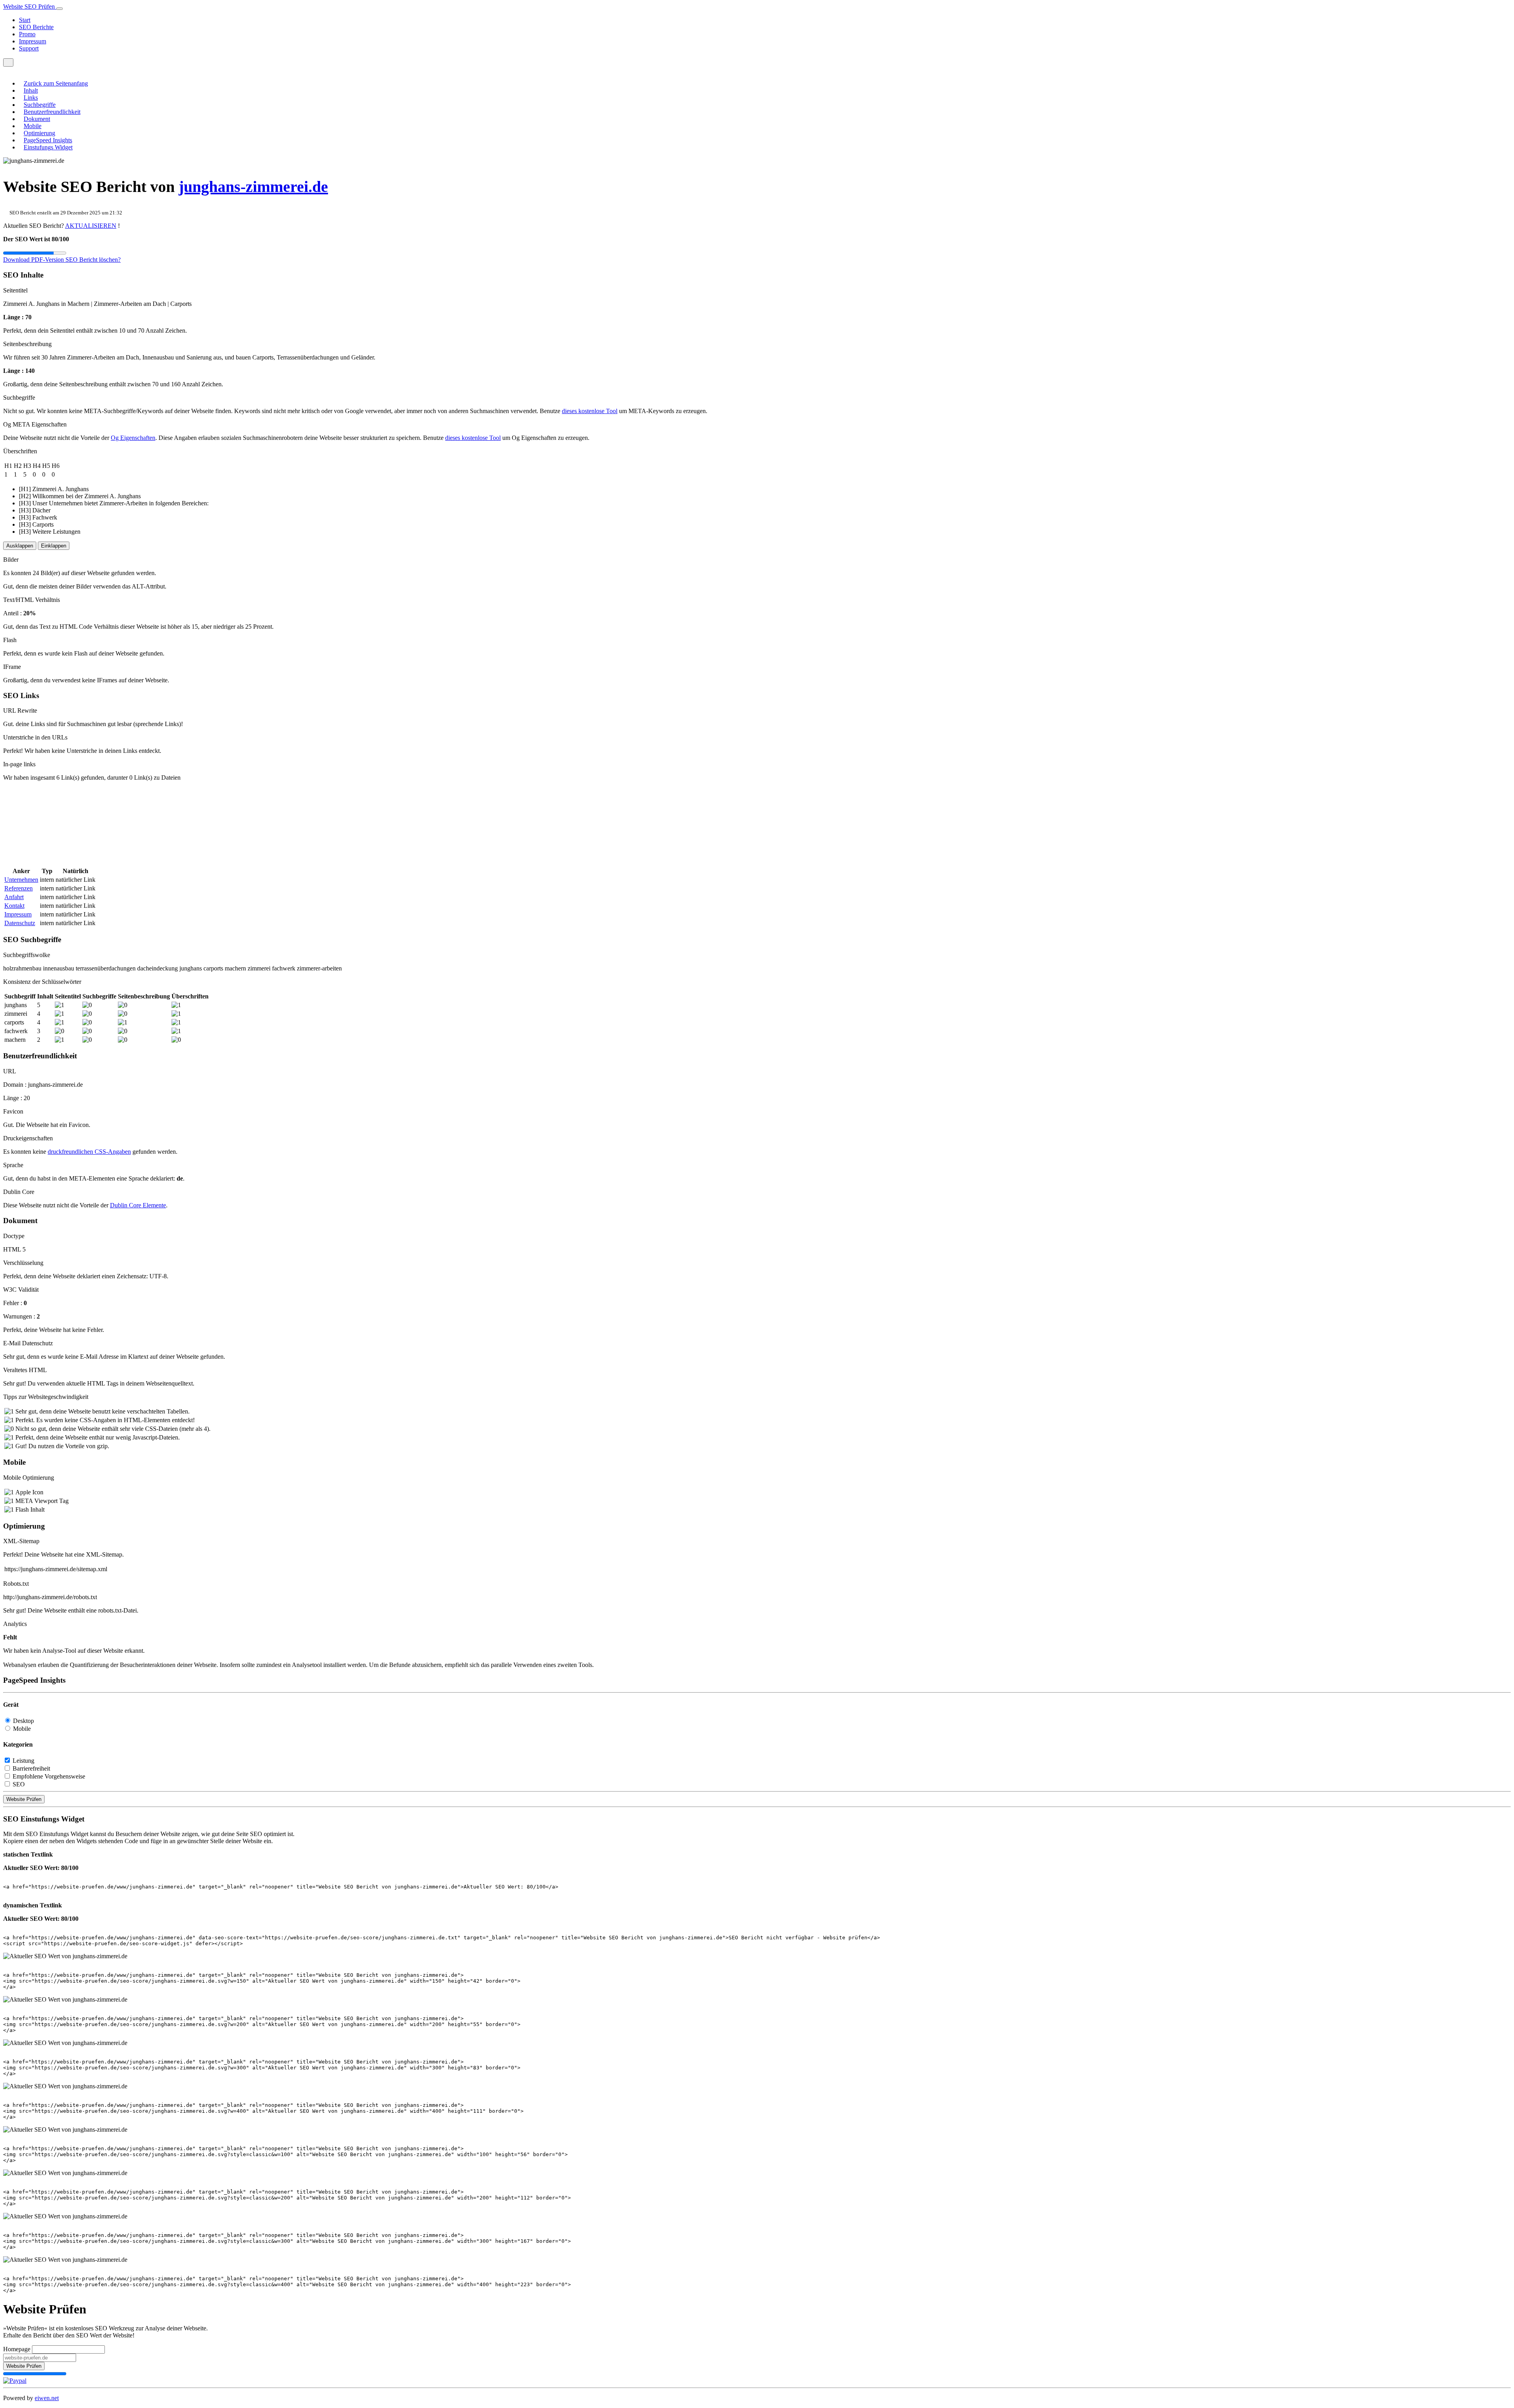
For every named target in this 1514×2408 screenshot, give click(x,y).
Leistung (23, 1761)
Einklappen (54, 546)
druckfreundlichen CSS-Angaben (89, 1152)
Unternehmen (21, 880)
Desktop (23, 1721)
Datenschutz (20, 923)
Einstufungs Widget (48, 147)
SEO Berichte (36, 27)
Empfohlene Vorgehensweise (49, 1776)
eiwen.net (47, 2398)
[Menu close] (6, 70)
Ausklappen (20, 546)
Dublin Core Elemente (138, 1205)
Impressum (33, 41)
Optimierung (39, 133)
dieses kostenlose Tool (590, 411)
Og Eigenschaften (133, 438)
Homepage (17, 2349)
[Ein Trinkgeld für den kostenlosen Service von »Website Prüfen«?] (15, 2381)
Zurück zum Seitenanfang (56, 83)
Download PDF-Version (34, 260)
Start (25, 20)
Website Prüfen (24, 1799)
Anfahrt (14, 897)
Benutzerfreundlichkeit (52, 112)
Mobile (33, 126)
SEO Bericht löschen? (93, 260)
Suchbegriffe (40, 105)
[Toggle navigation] (60, 9)
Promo (27, 34)
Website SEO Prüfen (30, 7)
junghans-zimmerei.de (253, 187)
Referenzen (19, 888)
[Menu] (8, 62)
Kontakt (14, 906)
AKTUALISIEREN (91, 226)
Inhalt (31, 90)
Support (29, 48)
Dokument (37, 119)
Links (31, 98)
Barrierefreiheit (31, 1768)
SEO (19, 1784)
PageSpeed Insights (48, 140)
